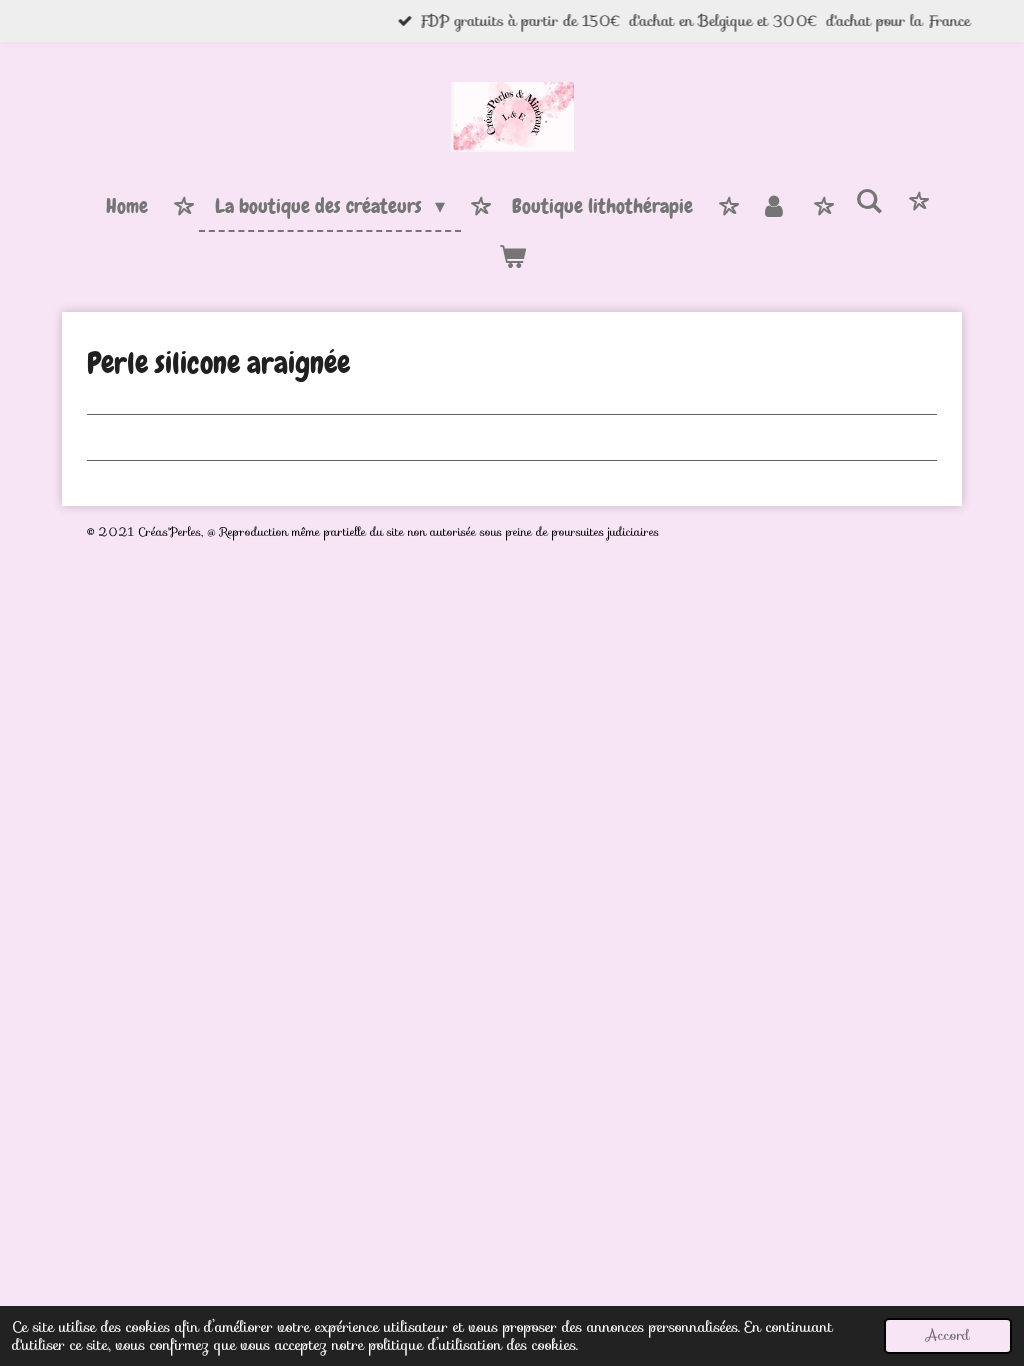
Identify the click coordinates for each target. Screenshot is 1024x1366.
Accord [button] (948, 1335)
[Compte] (774, 207)
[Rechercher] (869, 202)
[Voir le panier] (512, 257)
